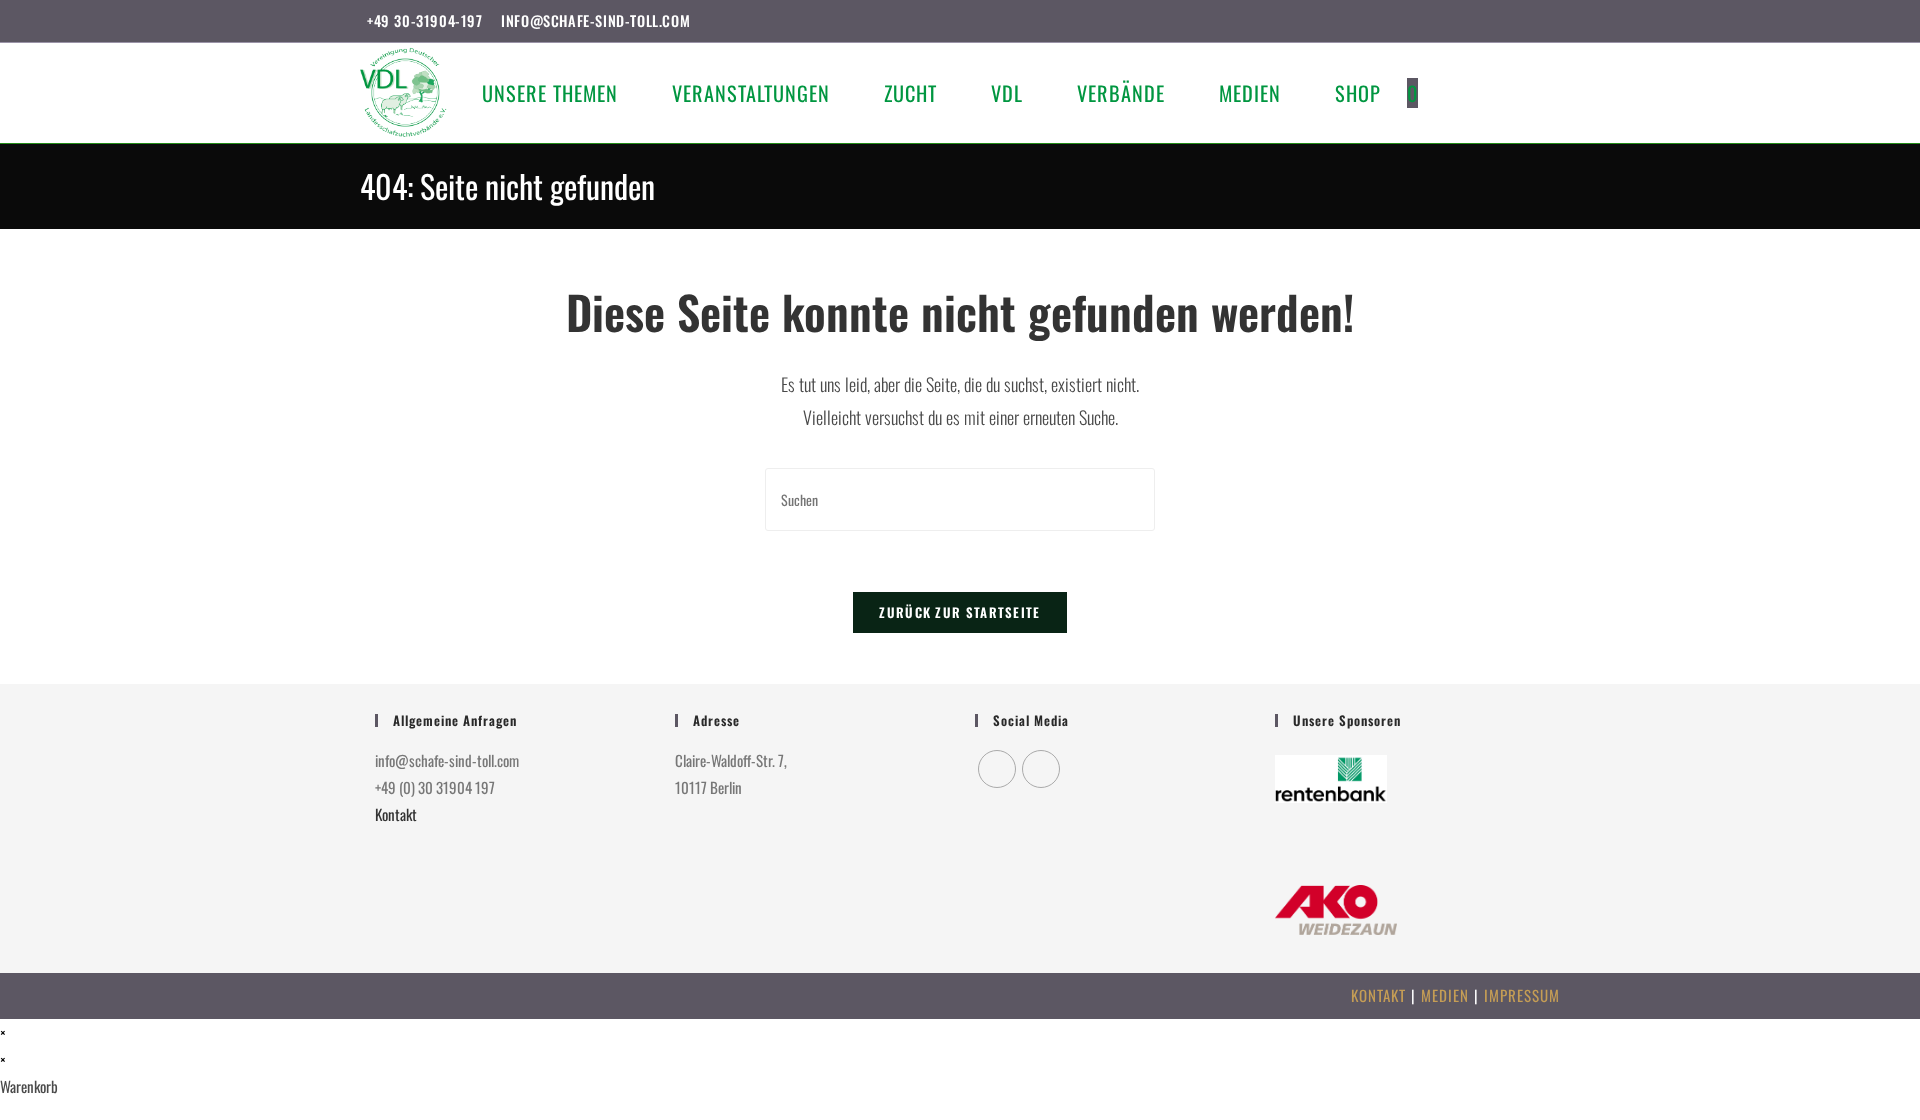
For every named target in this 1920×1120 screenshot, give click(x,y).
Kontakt (396, 814)
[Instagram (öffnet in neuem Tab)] (1531, 21)
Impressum (1522, 995)
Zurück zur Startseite (959, 612)
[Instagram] (1041, 769)
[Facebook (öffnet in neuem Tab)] (1508, 21)
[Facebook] (997, 769)
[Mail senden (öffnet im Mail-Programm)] (1551, 21)
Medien (1445, 995)
